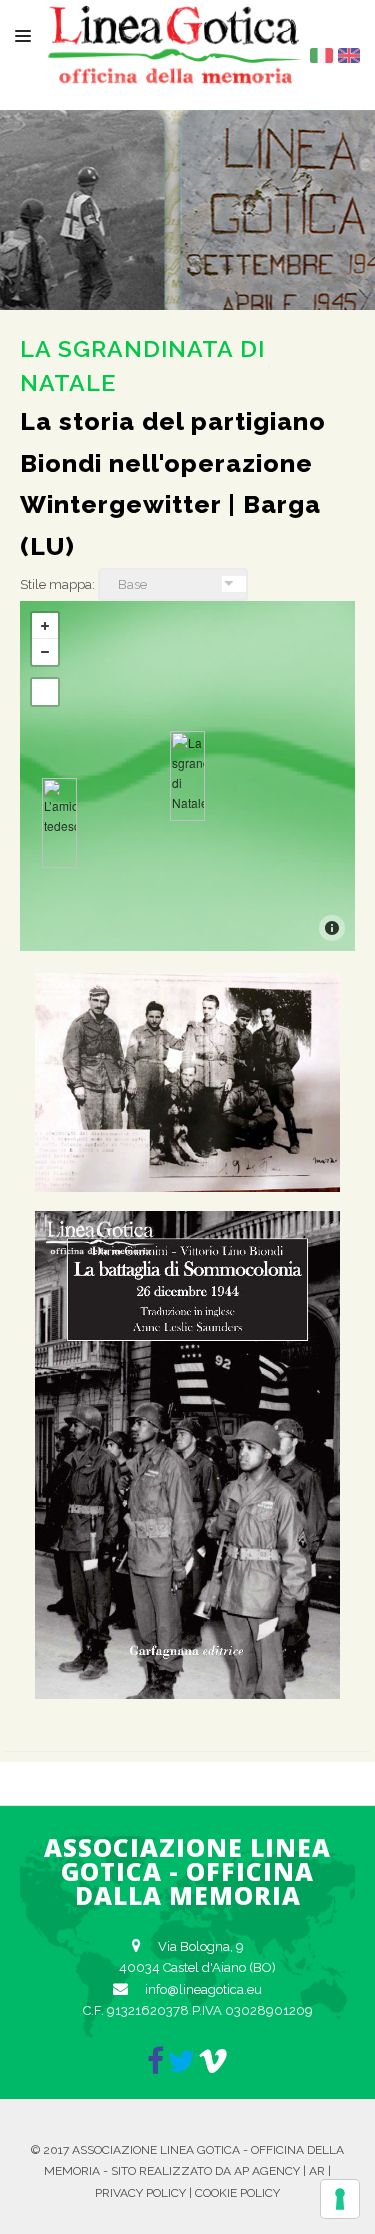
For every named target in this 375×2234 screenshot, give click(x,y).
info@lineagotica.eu (203, 1989)
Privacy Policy (140, 2193)
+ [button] (45, 626)
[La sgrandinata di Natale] (187, 776)
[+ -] (187, 776)
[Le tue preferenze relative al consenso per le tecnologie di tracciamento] (340, 2199)
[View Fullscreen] (45, 692)
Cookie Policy (237, 2193)
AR (317, 2171)
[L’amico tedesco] (59, 823)
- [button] (45, 652)
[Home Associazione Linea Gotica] (175, 68)
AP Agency (267, 2171)
